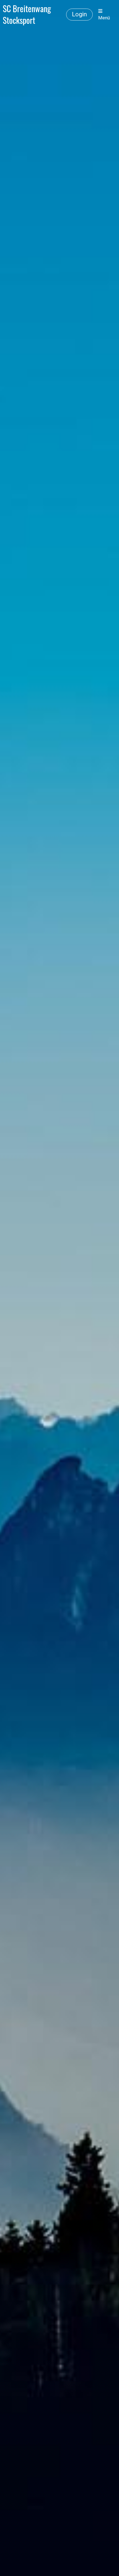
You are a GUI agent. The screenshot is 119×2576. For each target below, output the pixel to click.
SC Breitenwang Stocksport (27, 14)
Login (79, 14)
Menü (104, 18)
